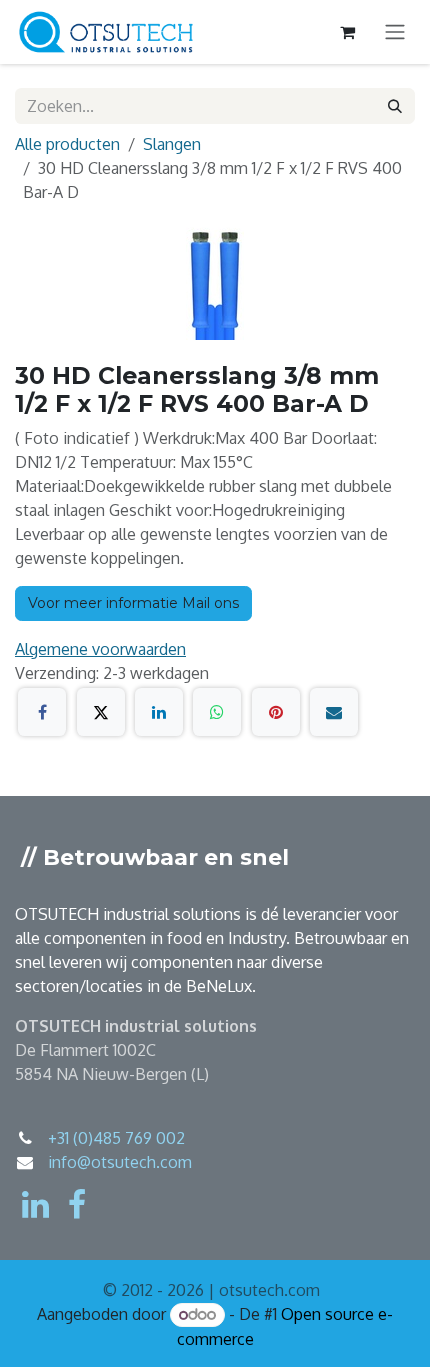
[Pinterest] (276, 712)
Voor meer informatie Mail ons (133, 603)
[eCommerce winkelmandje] (347, 32)
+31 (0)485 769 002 (116, 1138)
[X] (101, 712)
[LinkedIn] (159, 712)
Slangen (172, 144)
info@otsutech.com (120, 1162)
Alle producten (67, 144)
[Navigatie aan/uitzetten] (395, 32)
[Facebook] (42, 712)
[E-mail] (334, 712)
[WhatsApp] (217, 712)
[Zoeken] (395, 106)
